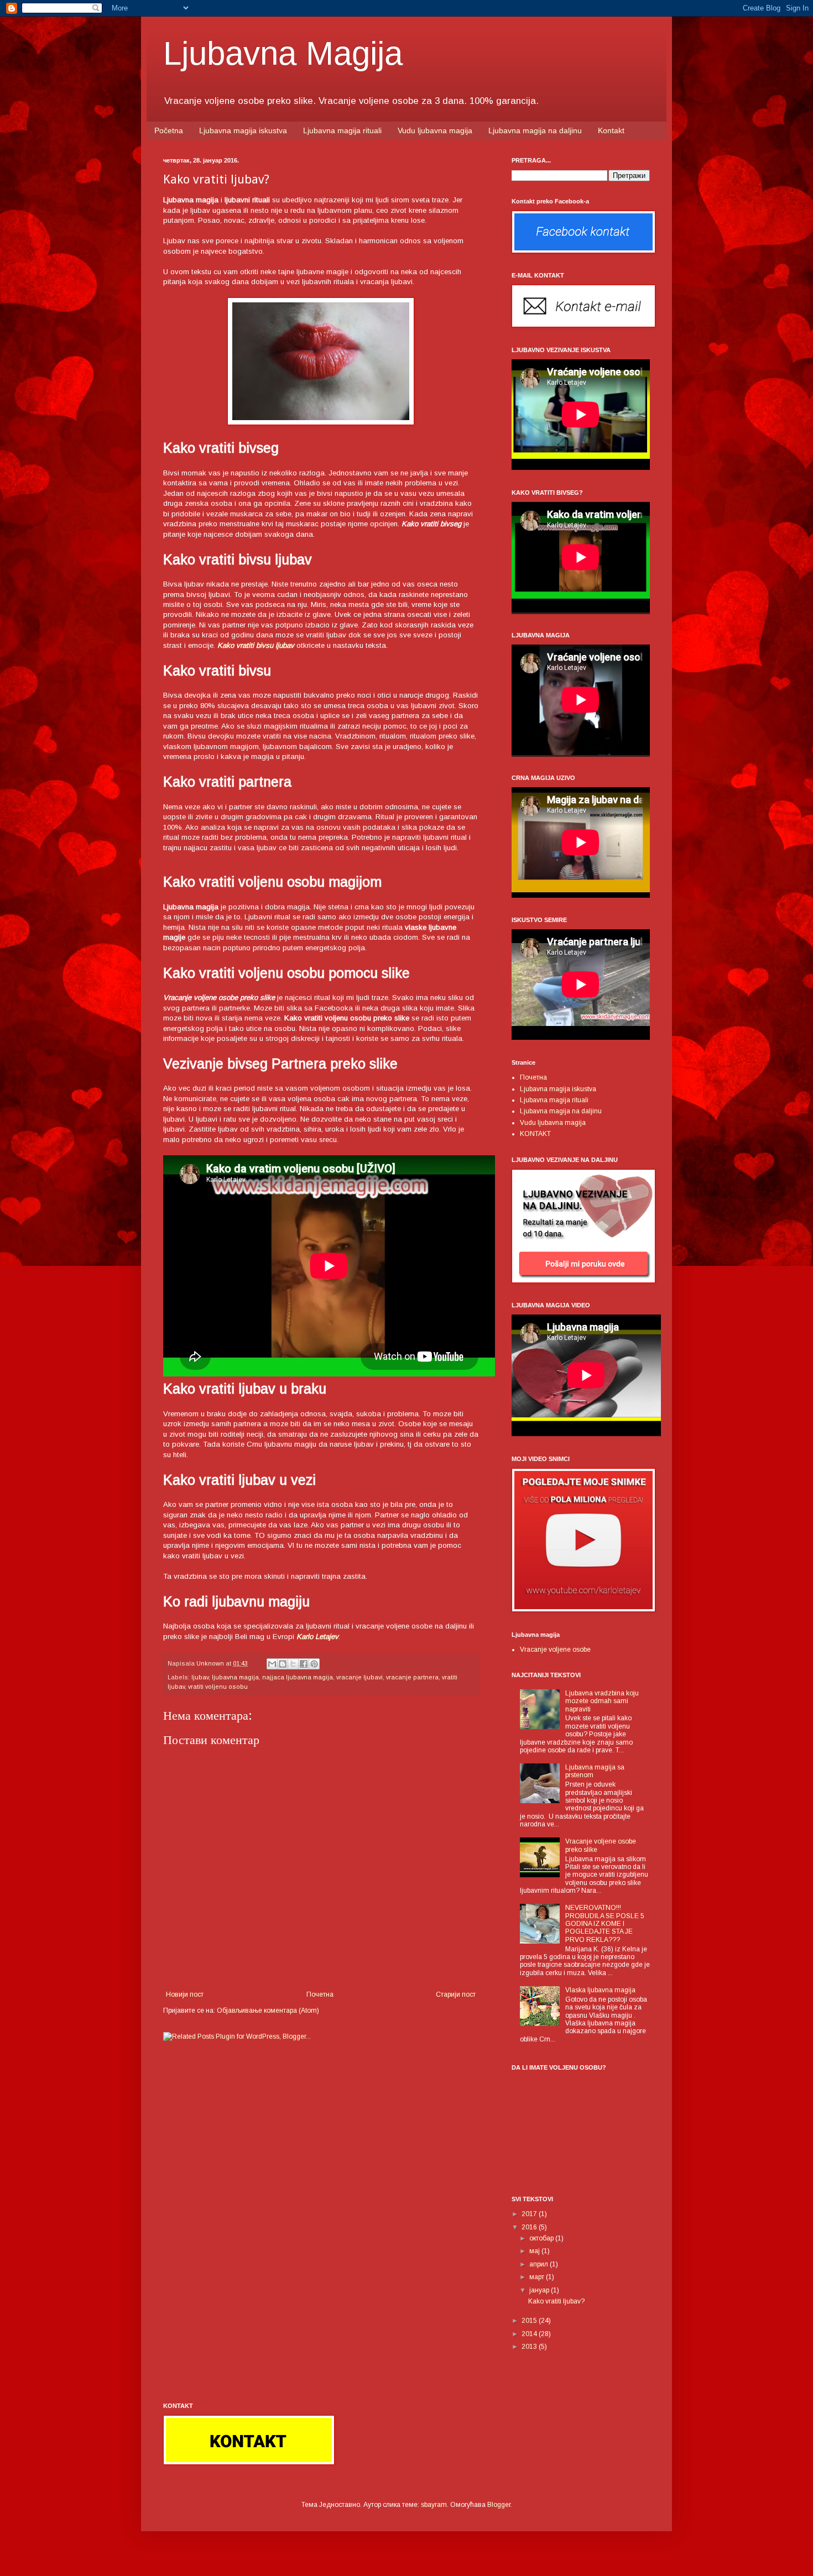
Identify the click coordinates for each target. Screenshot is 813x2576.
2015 (530, 2321)
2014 (530, 2334)
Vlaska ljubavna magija (600, 1990)
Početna (169, 130)
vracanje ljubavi (359, 1677)
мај (535, 2251)
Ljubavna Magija (283, 53)
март (538, 2277)
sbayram (434, 2505)
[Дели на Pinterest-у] (314, 1664)
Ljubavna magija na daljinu (535, 130)
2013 (530, 2347)
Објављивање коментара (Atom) (268, 2010)
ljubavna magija (235, 1677)
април (540, 2264)
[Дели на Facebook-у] (304, 1664)
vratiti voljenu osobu (218, 1687)
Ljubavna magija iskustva (243, 130)
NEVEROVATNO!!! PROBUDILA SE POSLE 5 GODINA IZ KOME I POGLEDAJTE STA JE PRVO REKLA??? (605, 1924)
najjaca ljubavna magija (298, 1677)
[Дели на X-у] (293, 1664)
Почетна (320, 1994)
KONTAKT (535, 1134)
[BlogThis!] (283, 1664)
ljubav (200, 1677)
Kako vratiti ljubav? (556, 2301)
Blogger (499, 2505)
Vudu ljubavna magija (435, 130)
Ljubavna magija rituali (342, 130)
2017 (530, 2214)
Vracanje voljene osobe (555, 1650)
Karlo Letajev (317, 1637)
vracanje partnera (412, 1677)
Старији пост (456, 1994)
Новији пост (185, 1994)
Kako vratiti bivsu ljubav (256, 645)
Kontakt (611, 130)
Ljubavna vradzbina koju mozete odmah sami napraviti (602, 1701)
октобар (542, 2238)
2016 (530, 2227)
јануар (540, 2290)
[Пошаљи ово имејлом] (272, 1664)
